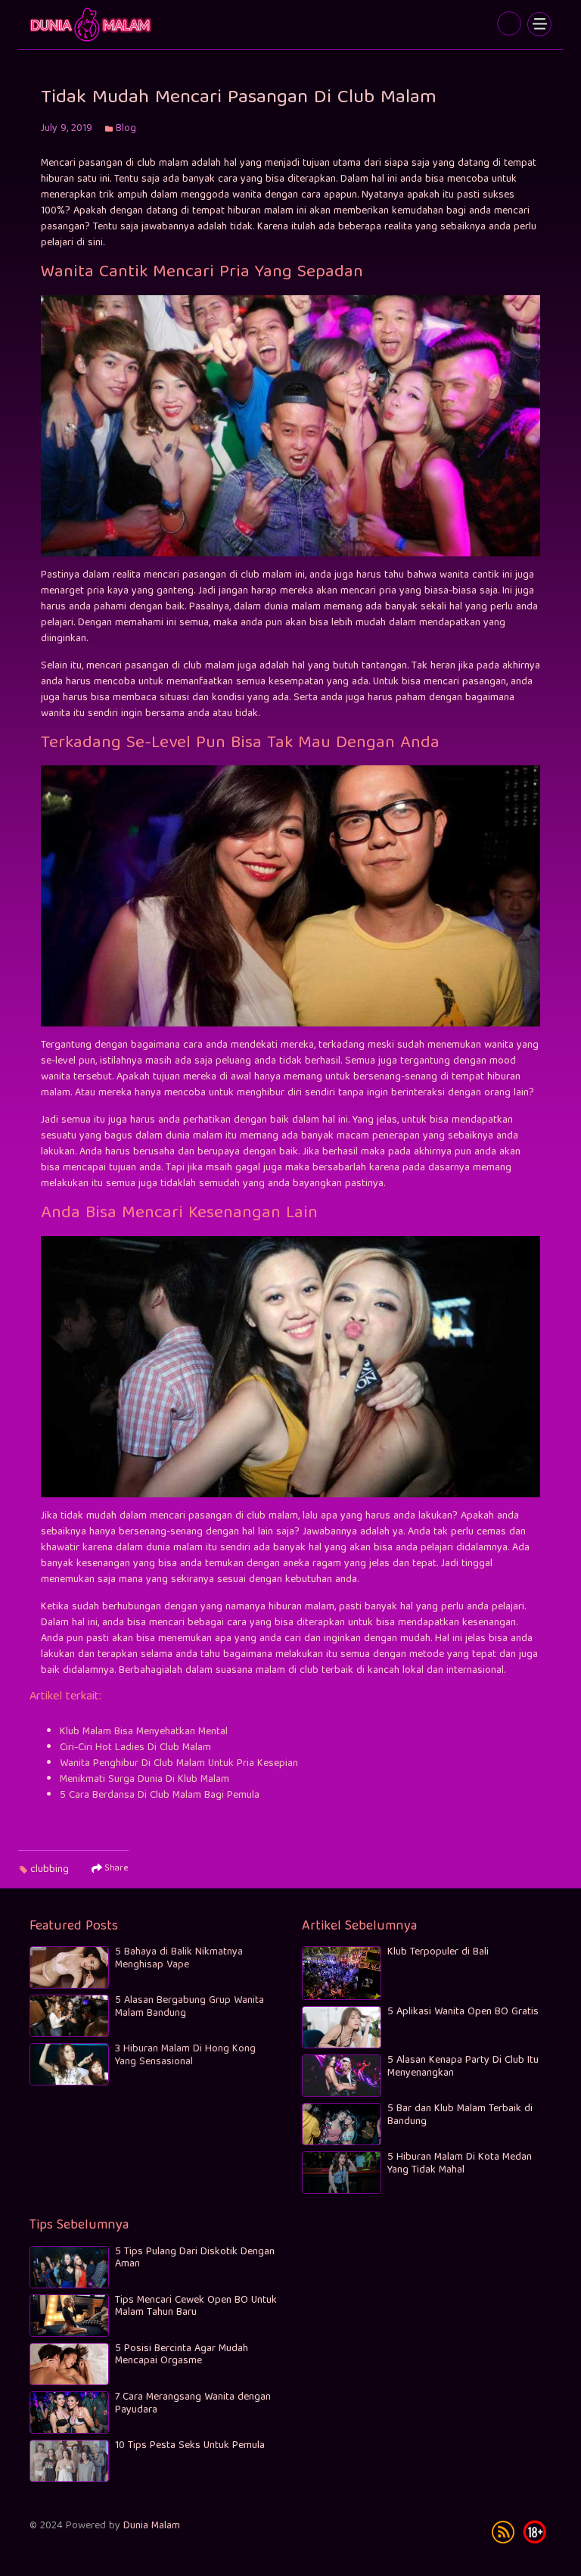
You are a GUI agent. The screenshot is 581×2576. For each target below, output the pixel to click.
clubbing (50, 1870)
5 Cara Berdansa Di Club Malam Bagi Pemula (160, 1796)
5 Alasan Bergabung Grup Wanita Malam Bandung (190, 2007)
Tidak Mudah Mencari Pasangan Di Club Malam (92, 25)
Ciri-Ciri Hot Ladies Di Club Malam (135, 1748)
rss (503, 2532)
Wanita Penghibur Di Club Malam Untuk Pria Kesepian (179, 1764)
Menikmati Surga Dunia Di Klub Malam (144, 1780)
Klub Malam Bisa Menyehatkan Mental (144, 1732)
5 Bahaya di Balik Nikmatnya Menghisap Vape (179, 1959)
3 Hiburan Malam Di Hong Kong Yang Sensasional (185, 2056)
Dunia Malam (152, 2526)
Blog (126, 129)
